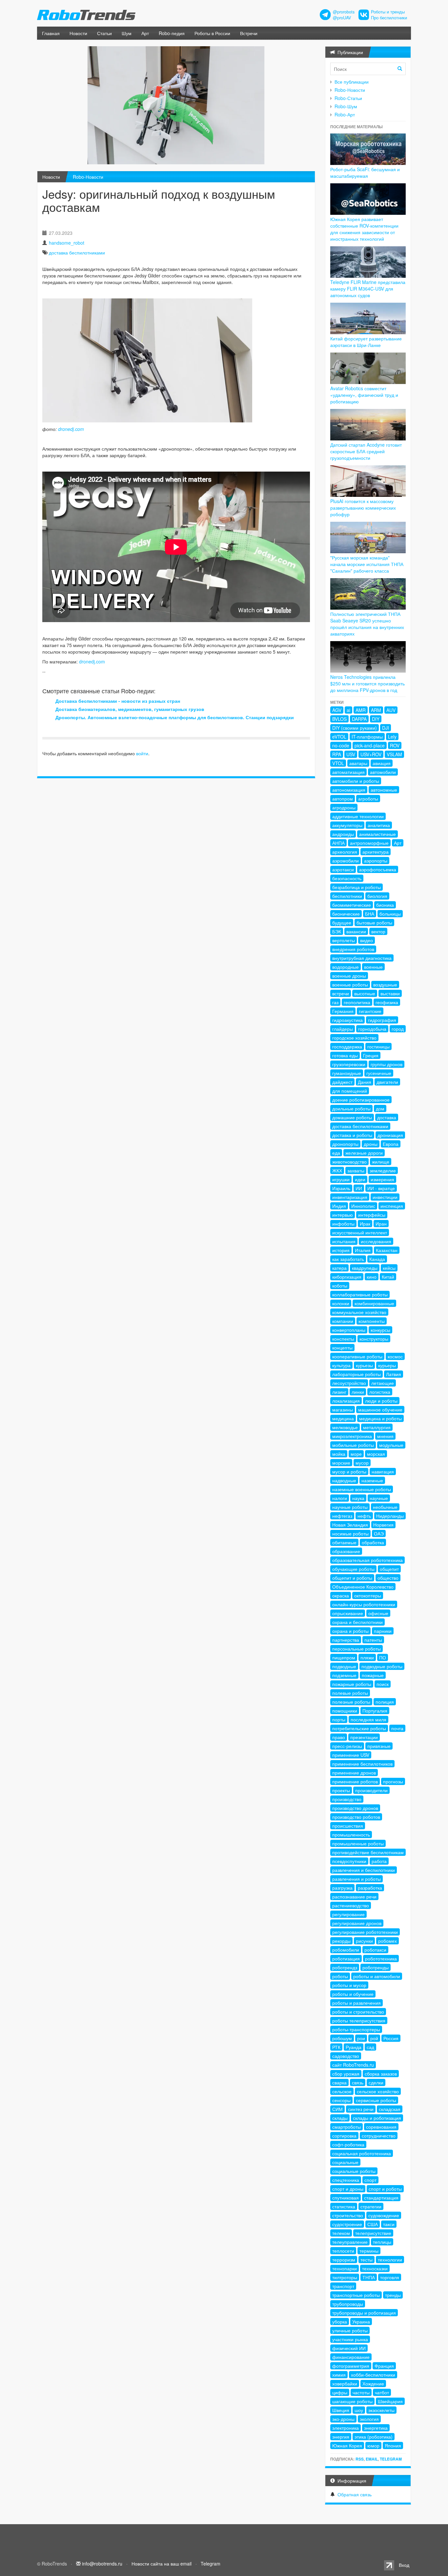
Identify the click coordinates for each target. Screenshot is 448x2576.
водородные (346, 967)
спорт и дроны (348, 2189)
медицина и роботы (380, 1418)
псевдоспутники (349, 1861)
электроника (346, 2428)
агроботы (368, 799)
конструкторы (374, 1339)
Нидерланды (390, 1516)
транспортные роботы (356, 2295)
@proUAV (342, 18)
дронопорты (345, 1144)
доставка (387, 1117)
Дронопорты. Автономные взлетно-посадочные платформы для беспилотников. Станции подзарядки (175, 717)
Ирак (365, 1224)
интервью (343, 1215)
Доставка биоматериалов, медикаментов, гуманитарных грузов (130, 709)
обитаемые (344, 1542)
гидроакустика (347, 1020)
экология (369, 2419)
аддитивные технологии (358, 816)
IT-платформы (367, 737)
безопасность (347, 878)
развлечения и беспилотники (364, 1870)
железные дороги (364, 1153)
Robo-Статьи (348, 98)
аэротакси (343, 869)
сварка (339, 2082)
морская (376, 1454)
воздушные (385, 984)
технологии (390, 2260)
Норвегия (383, 1525)
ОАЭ (379, 1533)
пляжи (367, 1657)
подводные (344, 1666)
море (356, 1454)
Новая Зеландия (350, 1525)
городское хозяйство (354, 1038)
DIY (376, 719)
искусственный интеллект (360, 1232)
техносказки (375, 2268)
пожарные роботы (352, 1684)
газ (335, 1002)
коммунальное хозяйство (359, 1312)
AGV (337, 710)
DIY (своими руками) (355, 728)
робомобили (346, 1950)
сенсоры (341, 2100)
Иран (381, 1224)
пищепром (344, 1657)
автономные (384, 790)
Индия (339, 1206)
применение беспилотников (362, 1764)
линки (358, 1392)
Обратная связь (355, 2494)
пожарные (373, 1675)
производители (371, 1790)
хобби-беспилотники (373, 2375)
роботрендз (345, 1967)
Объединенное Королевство (363, 1587)
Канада (377, 1259)
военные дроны (349, 976)
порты (339, 1719)
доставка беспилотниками (77, 253)
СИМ (337, 2109)
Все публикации (352, 82)
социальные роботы (354, 2171)
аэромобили (346, 861)
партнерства (346, 1640)
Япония (393, 2445)
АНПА (338, 843)
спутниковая (346, 2198)
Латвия (394, 1374)
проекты (341, 1790)
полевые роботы (350, 1693)
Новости (78, 33)
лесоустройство (349, 1383)
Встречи (249, 33)
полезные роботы (351, 1702)
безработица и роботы (356, 887)
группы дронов (387, 1064)
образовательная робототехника (367, 1560)
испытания (344, 1241)
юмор (373, 2445)
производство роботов (356, 1817)
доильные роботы (351, 1108)
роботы (340, 1976)
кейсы (389, 1268)
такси (389, 2224)
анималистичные (377, 834)
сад (370, 2047)
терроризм (344, 2260)
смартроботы (346, 2127)
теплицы (382, 2242)
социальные (345, 2162)
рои (361, 2038)
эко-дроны (343, 2419)
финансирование (351, 2357)
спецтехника (346, 2180)
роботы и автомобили (377, 1976)
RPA (337, 754)
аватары (358, 763)
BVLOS (339, 719)
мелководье (345, 1427)
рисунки (364, 1941)
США (373, 2224)
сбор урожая (346, 2074)
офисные (378, 1613)
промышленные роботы (358, 1843)
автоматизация (348, 772)
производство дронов (355, 1808)
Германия (343, 1011)
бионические (346, 914)
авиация (382, 763)
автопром (343, 799)
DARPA (359, 719)
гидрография (382, 1020)
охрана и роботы (350, 1631)
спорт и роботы (385, 2189)
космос (395, 1356)
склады (340, 2118)
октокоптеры (368, 1595)
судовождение (384, 2215)
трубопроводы (348, 2304)
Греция (371, 1055)
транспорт (343, 2286)
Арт (145, 33)
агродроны (344, 807)
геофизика (387, 1002)
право (339, 1737)
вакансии (356, 931)
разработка (370, 1888)
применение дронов (354, 1773)
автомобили (383, 772)
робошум (342, 2038)
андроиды (343, 834)
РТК (336, 2047)
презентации (364, 1737)
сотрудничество (379, 2136)
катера (339, 1268)
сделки (376, 2082)
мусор (362, 1463)
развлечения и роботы (356, 1879)
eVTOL (339, 737)
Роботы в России (212, 33)
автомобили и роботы (356, 781)
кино (372, 1277)
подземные (344, 1675)
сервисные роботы (376, 2100)
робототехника (381, 1958)
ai (348, 710)
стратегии (371, 2206)
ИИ (359, 1188)
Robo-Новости (88, 177)
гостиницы (378, 1046)
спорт (370, 2180)
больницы (390, 914)
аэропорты (376, 861)
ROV (395, 745)
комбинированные (374, 1303)
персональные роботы (356, 1649)
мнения (385, 1436)
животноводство (349, 1162)
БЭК (337, 931)
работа (379, 1861)
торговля (390, 2277)
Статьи (104, 33)
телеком (341, 2233)
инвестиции (385, 1197)
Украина (361, 2322)
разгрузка (342, 1888)
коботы (340, 1286)
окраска (341, 1595)
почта (397, 1728)
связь (358, 2082)
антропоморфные (369, 843)
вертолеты (344, 940)
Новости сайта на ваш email (162, 2564)
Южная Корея (347, 2445)
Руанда (354, 2047)
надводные (344, 1480)
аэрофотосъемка (378, 869)
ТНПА (369, 2277)
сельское (342, 2091)
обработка (373, 1542)
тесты (367, 2260)
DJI (386, 728)
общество (388, 1578)
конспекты (343, 1339)
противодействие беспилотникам (368, 1852)
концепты (342, 1348)
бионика (385, 905)
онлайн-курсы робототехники (364, 1604)
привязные (379, 1746)
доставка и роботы (352, 1135)
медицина (343, 1418)
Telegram (391, 2459)
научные (379, 1498)
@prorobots (344, 12)
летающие (383, 1383)
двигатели (387, 1082)
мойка (339, 1454)
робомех (387, 1941)
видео (367, 940)
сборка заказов (381, 2074)
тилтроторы (345, 2277)
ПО (383, 1657)
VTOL (338, 763)
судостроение (347, 2224)
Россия (391, 2038)
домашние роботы (352, 1117)
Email (372, 2459)
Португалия (375, 1711)
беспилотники (347, 896)
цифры (340, 2392)
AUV (391, 710)
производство (347, 1799)
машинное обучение (380, 1410)
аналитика (379, 825)
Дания (365, 1082)
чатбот (382, 2392)
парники (383, 1631)
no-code (341, 745)
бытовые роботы (374, 923)
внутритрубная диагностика (362, 958)
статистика (344, 2206)
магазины (343, 1410)
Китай (388, 1277)
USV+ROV (371, 754)
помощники (345, 1711)
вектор (378, 931)
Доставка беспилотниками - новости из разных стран (118, 701)
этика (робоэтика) (374, 2437)
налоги (340, 1498)
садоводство (346, 2056)
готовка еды (345, 1055)
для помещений (350, 1091)
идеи (360, 1179)
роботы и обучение (353, 1994)
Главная (51, 33)
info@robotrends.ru (102, 2564)
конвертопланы (349, 1330)
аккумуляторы (347, 825)
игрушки (341, 1179)
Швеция (341, 2410)
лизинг (339, 1392)
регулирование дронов (357, 1923)
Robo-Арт (345, 114)
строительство (348, 2215)
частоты (361, 2392)
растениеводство (351, 1905)
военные (373, 967)
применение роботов (355, 1781)
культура (341, 1365)
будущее (342, 923)
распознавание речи (354, 1897)
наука (358, 1498)
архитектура (376, 852)
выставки (390, 993)
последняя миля (368, 1719)
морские (341, 1463)
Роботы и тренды (388, 12)
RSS (360, 2459)
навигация (383, 1471)
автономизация (349, 790)
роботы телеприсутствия (359, 2020)
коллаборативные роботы (360, 1294)
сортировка (344, 2136)
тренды (393, 2295)
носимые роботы (350, 1533)
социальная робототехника (362, 2153)
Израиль (341, 1188)
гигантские (370, 1011)
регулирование (348, 1914)
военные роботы (350, 984)
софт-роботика (348, 2144)
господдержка (347, 1046)
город (398, 1029)
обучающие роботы (353, 1569)
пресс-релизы (347, 1746)
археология (345, 852)
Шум (127, 33)
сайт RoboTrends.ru (353, 2065)
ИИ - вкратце (381, 1188)
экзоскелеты (381, 2410)
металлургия (377, 1427)
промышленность (351, 1835)
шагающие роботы (352, 2401)
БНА (370, 914)
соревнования (381, 2127)
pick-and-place (370, 745)
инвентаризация (350, 1197)
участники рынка (350, 2339)
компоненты (372, 1321)
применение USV (351, 1755)
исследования (376, 1241)
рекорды (341, 1941)
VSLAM (394, 754)
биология (377, 896)
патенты (373, 1640)
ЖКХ (337, 1170)
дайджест (342, 1082)
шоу (359, 2410)
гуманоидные (347, 1073)
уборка (340, 2322)
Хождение (373, 2383)
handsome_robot (67, 243)
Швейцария (390, 2401)
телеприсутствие (373, 2233)
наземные (372, 1480)
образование (346, 1551)
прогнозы (393, 1781)
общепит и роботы (352, 1578)
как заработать (348, 1259)
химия (339, 2375)
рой (374, 2038)
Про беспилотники (389, 18)
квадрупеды (365, 1268)
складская (390, 2109)
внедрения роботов (353, 949)
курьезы (364, 1365)
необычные (385, 1507)
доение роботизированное (361, 1100)
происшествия (348, 1826)
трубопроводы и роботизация (364, 2313)
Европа (391, 1144)
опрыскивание (348, 1613)
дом (380, 1108)
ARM (376, 710)
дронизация (390, 1135)
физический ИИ (349, 2348)
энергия (341, 2437)
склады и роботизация (377, 2118)
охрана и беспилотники (357, 1622)
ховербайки (345, 2383)
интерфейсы (372, 1215)
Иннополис (363, 1206)
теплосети (343, 2251)
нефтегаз (342, 1516)
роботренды (376, 1967)
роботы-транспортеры (356, 2029)
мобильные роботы (353, 1445)
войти (142, 753)
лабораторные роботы (356, 1374)
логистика (380, 1392)
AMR (361, 710)
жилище (381, 1162)
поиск (383, 1684)
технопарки (345, 2268)
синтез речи (361, 2109)
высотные (365, 993)
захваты (356, 1170)
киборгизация (347, 1277)
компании (343, 1321)
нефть (364, 1516)
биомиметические (352, 905)
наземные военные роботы (362, 1489)
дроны (371, 1144)
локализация (346, 1401)
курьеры (387, 1365)
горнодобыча (372, 1029)
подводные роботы (382, 1666)
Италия (363, 1250)
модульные (391, 1445)
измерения (382, 1179)
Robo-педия (172, 33)
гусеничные (379, 1073)
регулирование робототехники (365, 1932)
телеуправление (350, 2242)
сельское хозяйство (378, 2091)
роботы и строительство (358, 2012)
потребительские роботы (359, 1728)
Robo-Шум (346, 106)
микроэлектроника (352, 1436)
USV (351, 754)
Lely (392, 737)
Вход (404, 2565)
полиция (385, 1702)
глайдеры (343, 1029)
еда (336, 1153)
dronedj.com (71, 429)
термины (369, 2251)
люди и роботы (381, 1401)
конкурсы (380, 1330)
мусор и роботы (349, 1471)
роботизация (346, 1958)
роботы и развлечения (356, 2003)
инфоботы (343, 1224)
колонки (341, 1303)
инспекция (392, 1206)
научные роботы (350, 1507)
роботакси (375, 1950)
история (341, 1250)
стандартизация (381, 2198)
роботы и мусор (349, 1985)
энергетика (376, 2428)
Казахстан (387, 1250)
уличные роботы (350, 2330)
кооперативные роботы (357, 1356)
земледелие (383, 1170)
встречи (341, 993)
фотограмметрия (351, 2366)
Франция (384, 2366)
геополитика (357, 1002)
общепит (389, 1569)
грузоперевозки (349, 1064)
